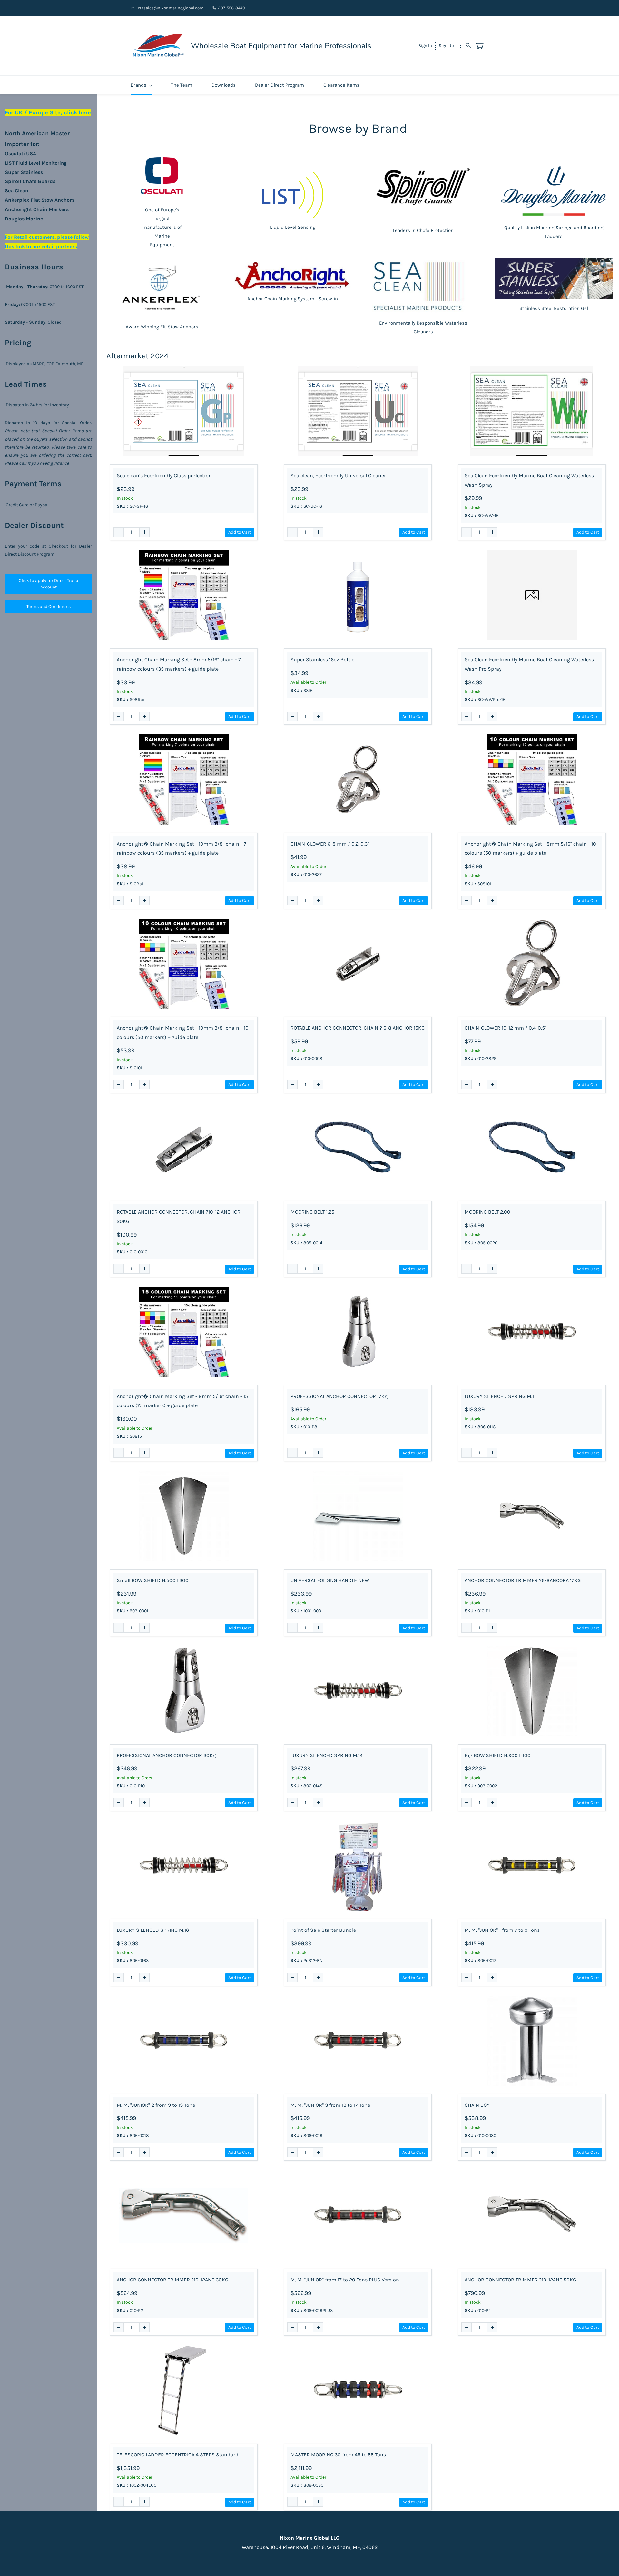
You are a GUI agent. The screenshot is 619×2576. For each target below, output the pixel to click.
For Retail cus (21, 237)
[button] (48, 584)
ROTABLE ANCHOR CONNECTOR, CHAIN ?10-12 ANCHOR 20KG (179, 1217)
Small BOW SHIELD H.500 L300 (153, 1580)
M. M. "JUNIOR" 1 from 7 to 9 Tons (502, 1930)
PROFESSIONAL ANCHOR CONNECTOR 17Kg (339, 1396)
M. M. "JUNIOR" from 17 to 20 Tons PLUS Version (345, 2280)
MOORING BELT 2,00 (487, 1212)
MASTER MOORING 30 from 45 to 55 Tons (338, 2455)
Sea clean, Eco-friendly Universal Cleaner (338, 476)
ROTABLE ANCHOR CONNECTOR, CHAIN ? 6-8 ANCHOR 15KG (358, 1028)
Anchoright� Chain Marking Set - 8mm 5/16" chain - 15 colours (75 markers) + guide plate (182, 1401)
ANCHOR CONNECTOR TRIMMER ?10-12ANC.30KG (172, 2280)
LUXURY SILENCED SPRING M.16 (153, 1930)
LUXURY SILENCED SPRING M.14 (327, 1755)
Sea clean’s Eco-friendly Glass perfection (164, 476)
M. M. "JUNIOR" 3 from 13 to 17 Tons (330, 2105)
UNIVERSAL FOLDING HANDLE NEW (330, 1580)
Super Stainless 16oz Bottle (322, 660)
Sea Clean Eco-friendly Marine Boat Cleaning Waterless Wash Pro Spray (529, 664)
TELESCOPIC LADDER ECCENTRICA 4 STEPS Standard (178, 2455)
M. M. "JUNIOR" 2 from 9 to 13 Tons (156, 2105)
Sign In (425, 46)
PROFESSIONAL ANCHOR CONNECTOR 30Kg (166, 1755)
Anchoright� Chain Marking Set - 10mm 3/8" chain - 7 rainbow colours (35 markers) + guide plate (182, 849)
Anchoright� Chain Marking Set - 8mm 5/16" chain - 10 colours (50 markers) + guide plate (530, 849)
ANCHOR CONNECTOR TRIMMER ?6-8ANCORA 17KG (523, 1580)
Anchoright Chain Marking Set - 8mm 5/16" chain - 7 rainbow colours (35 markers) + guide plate (179, 664)
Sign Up (446, 46)
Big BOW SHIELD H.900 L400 (498, 1755)
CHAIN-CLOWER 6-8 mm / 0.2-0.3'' (330, 844)
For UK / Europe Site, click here (48, 112)
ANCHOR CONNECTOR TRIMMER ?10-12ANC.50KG (520, 2280)
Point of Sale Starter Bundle (323, 1930)
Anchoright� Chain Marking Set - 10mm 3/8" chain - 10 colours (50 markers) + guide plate (183, 1033)
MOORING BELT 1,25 (312, 1212)
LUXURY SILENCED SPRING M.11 (500, 1396)
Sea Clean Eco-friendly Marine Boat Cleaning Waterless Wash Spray (529, 480)
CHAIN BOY (477, 2105)
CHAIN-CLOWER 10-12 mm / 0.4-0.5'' (505, 1028)
